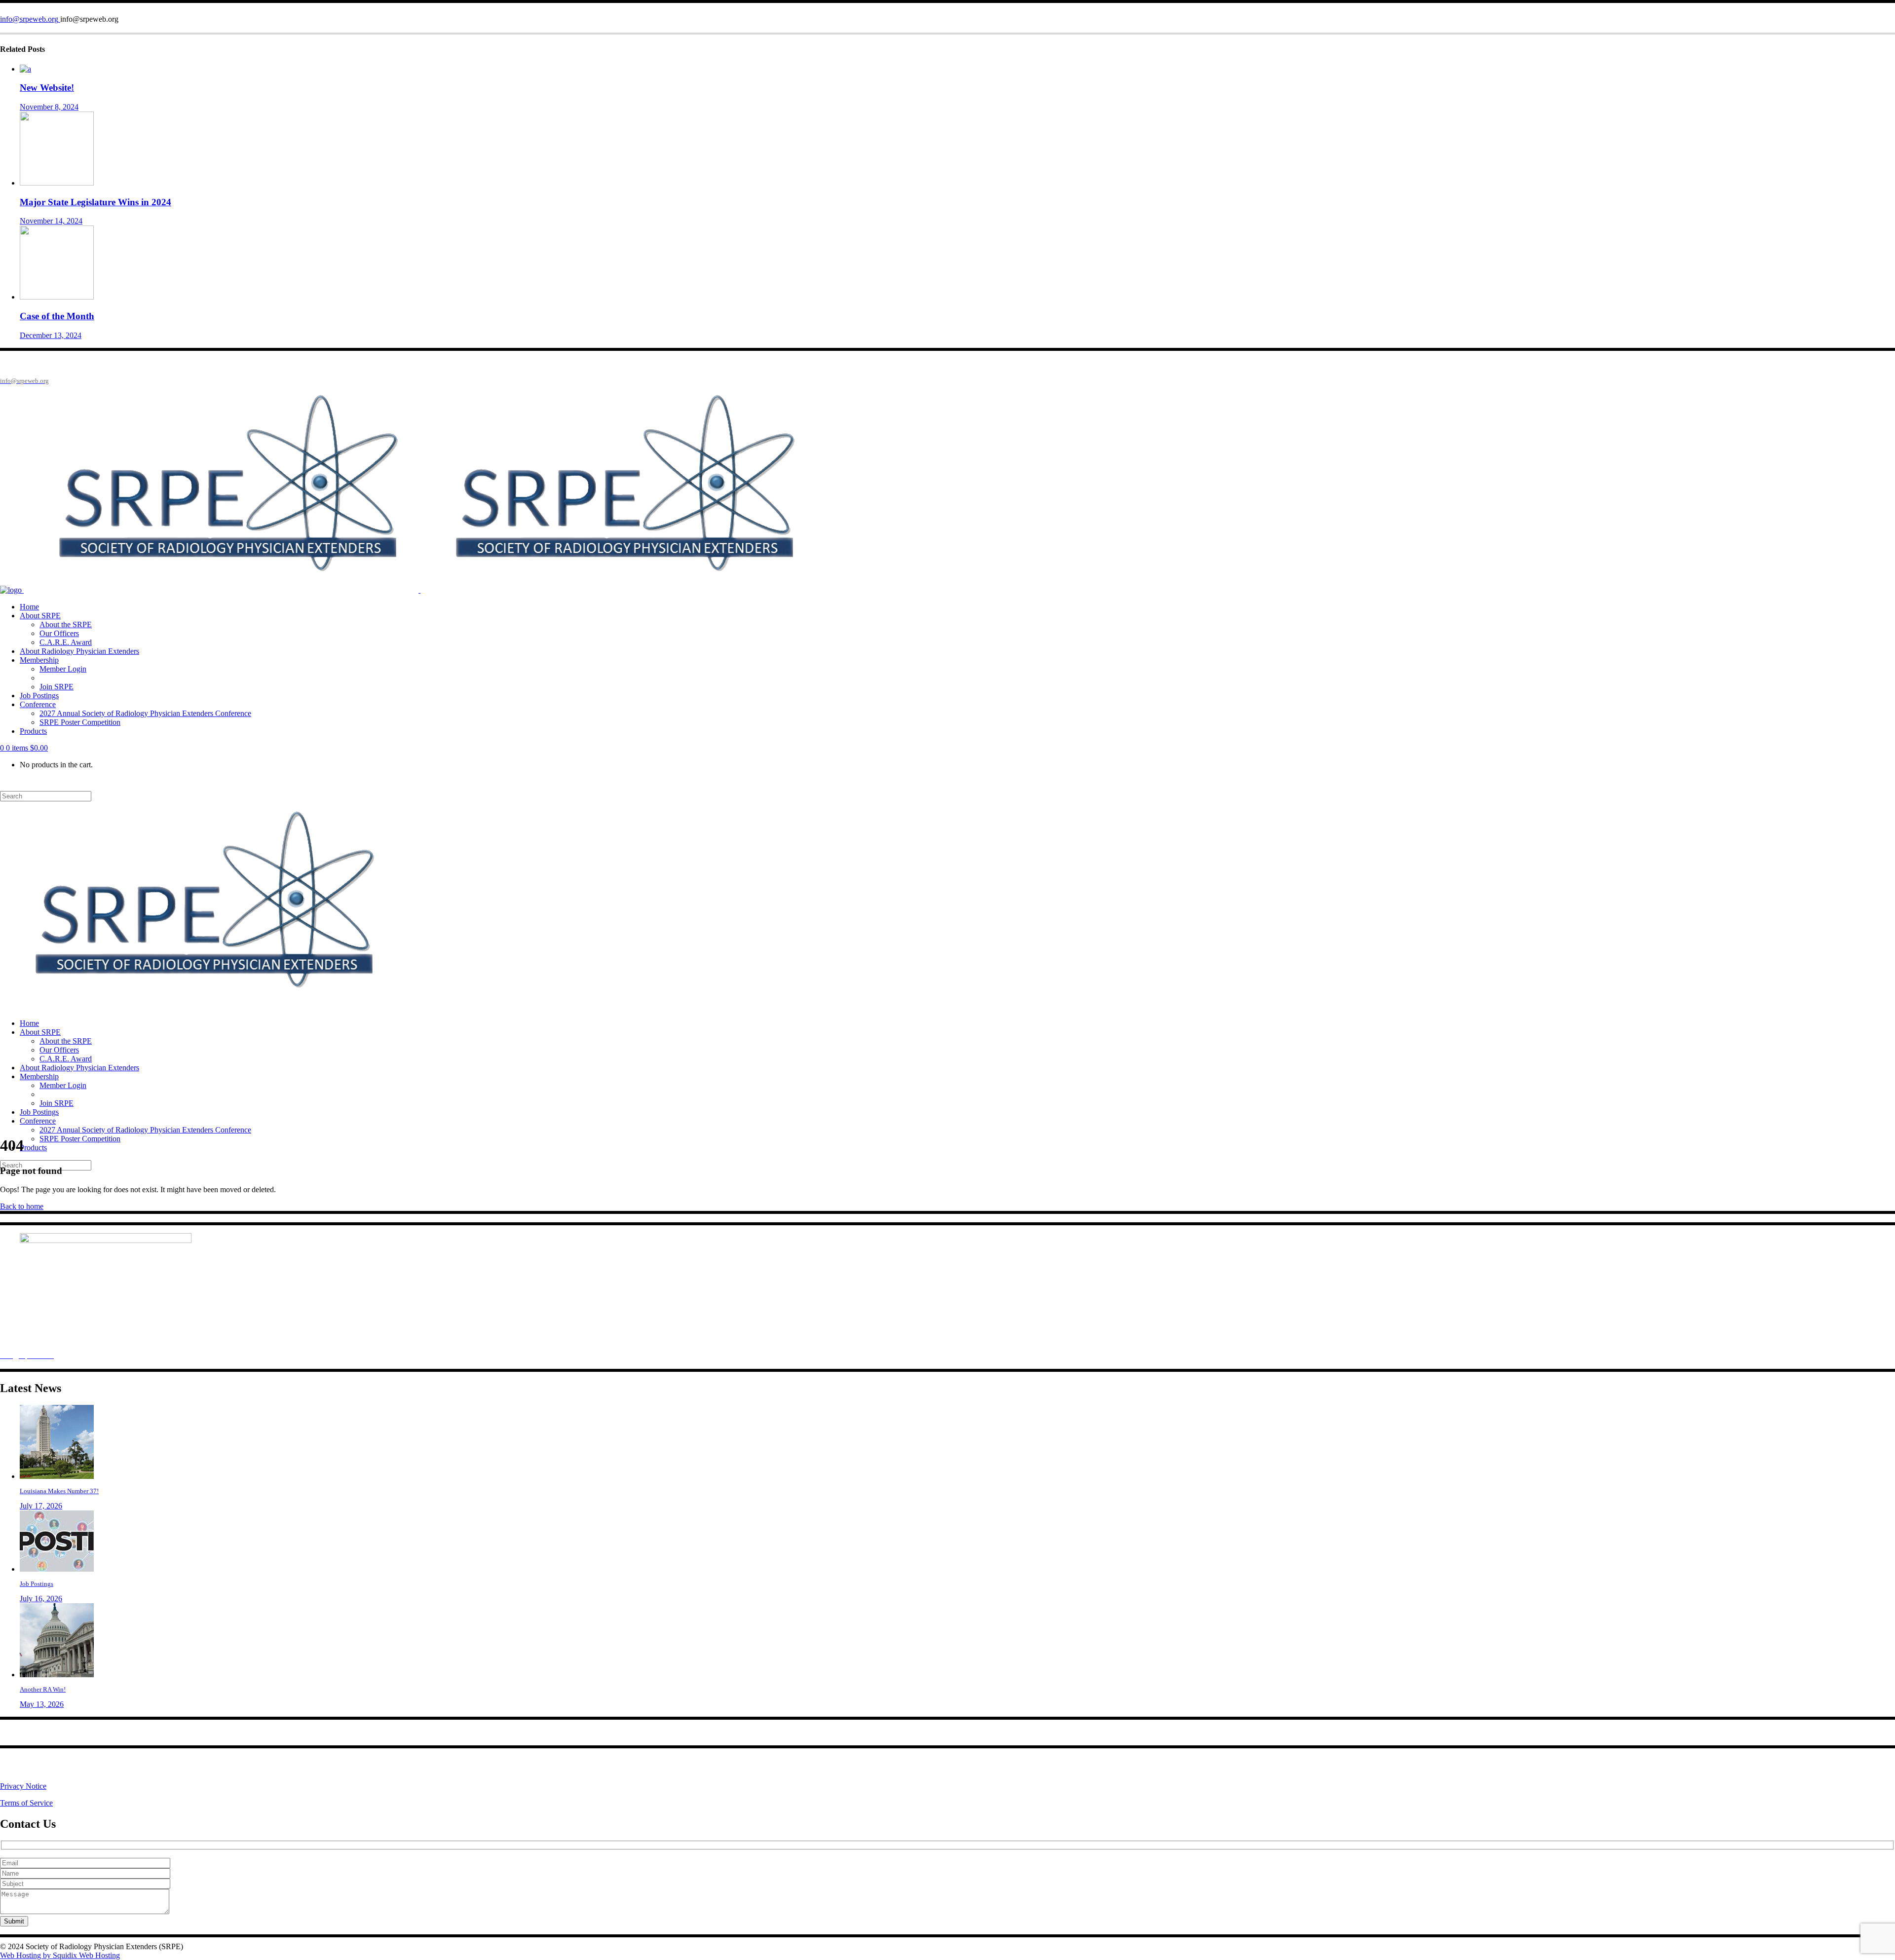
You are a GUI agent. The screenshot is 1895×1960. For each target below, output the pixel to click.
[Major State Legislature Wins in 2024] (57, 183)
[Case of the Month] (57, 297)
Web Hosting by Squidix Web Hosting (60, 1955)
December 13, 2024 (51, 335)
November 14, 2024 (51, 221)
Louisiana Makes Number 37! (59, 1491)
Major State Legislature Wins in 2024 (95, 202)
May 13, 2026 (42, 1704)
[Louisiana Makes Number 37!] (57, 1476)
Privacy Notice (23, 1786)
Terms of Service (26, 1803)
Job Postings (37, 1584)
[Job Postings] (57, 1569)
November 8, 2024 (49, 107)
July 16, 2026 (41, 1599)
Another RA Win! (43, 1689)
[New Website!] (25, 69)
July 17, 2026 (41, 1506)
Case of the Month (57, 316)
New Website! (47, 88)
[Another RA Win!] (57, 1675)
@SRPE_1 (68, 1769)
